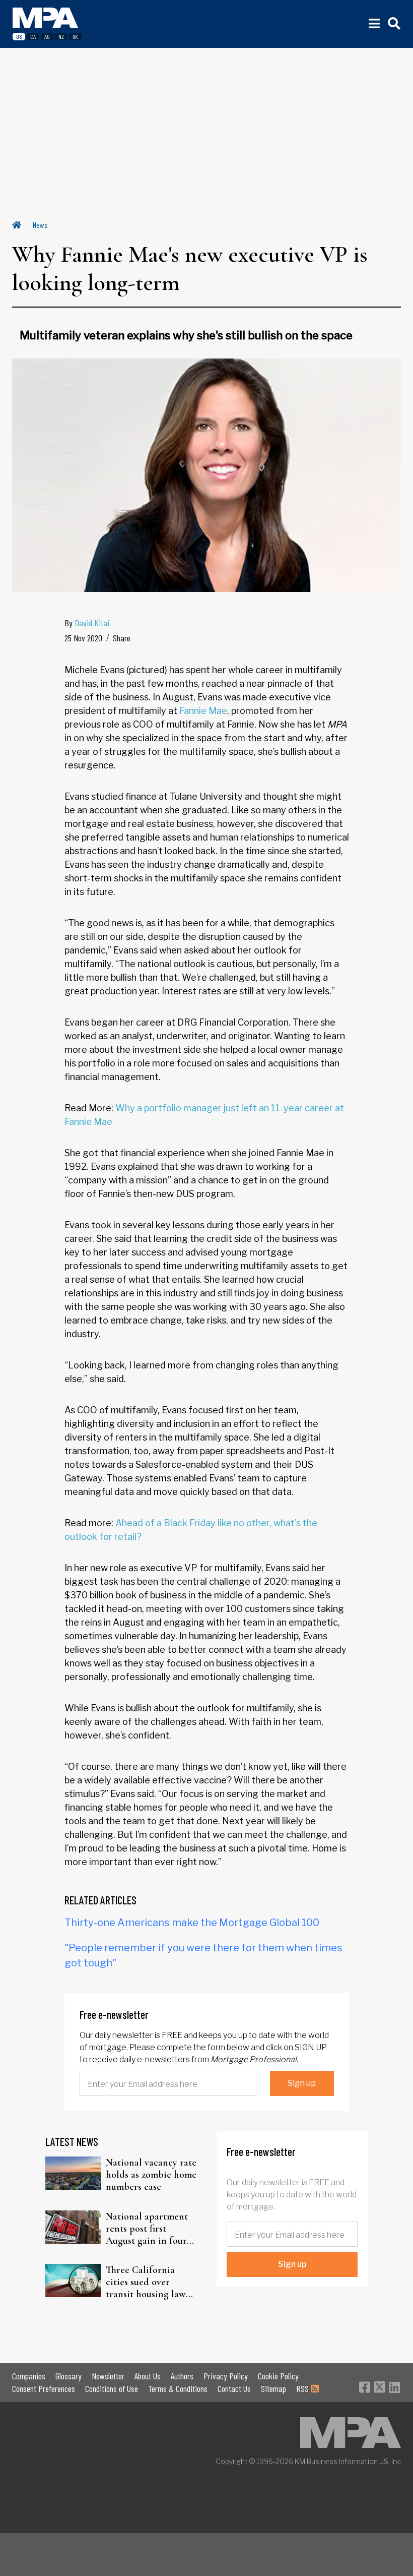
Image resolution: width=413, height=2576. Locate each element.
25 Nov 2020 (83, 638)
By (87, 623)
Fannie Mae (203, 711)
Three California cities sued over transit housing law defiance (146, 2282)
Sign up (302, 2083)
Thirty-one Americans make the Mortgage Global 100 (192, 1923)
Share (122, 638)
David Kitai (92, 623)
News (40, 225)
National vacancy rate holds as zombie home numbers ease (151, 2175)
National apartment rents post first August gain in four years (147, 2229)
